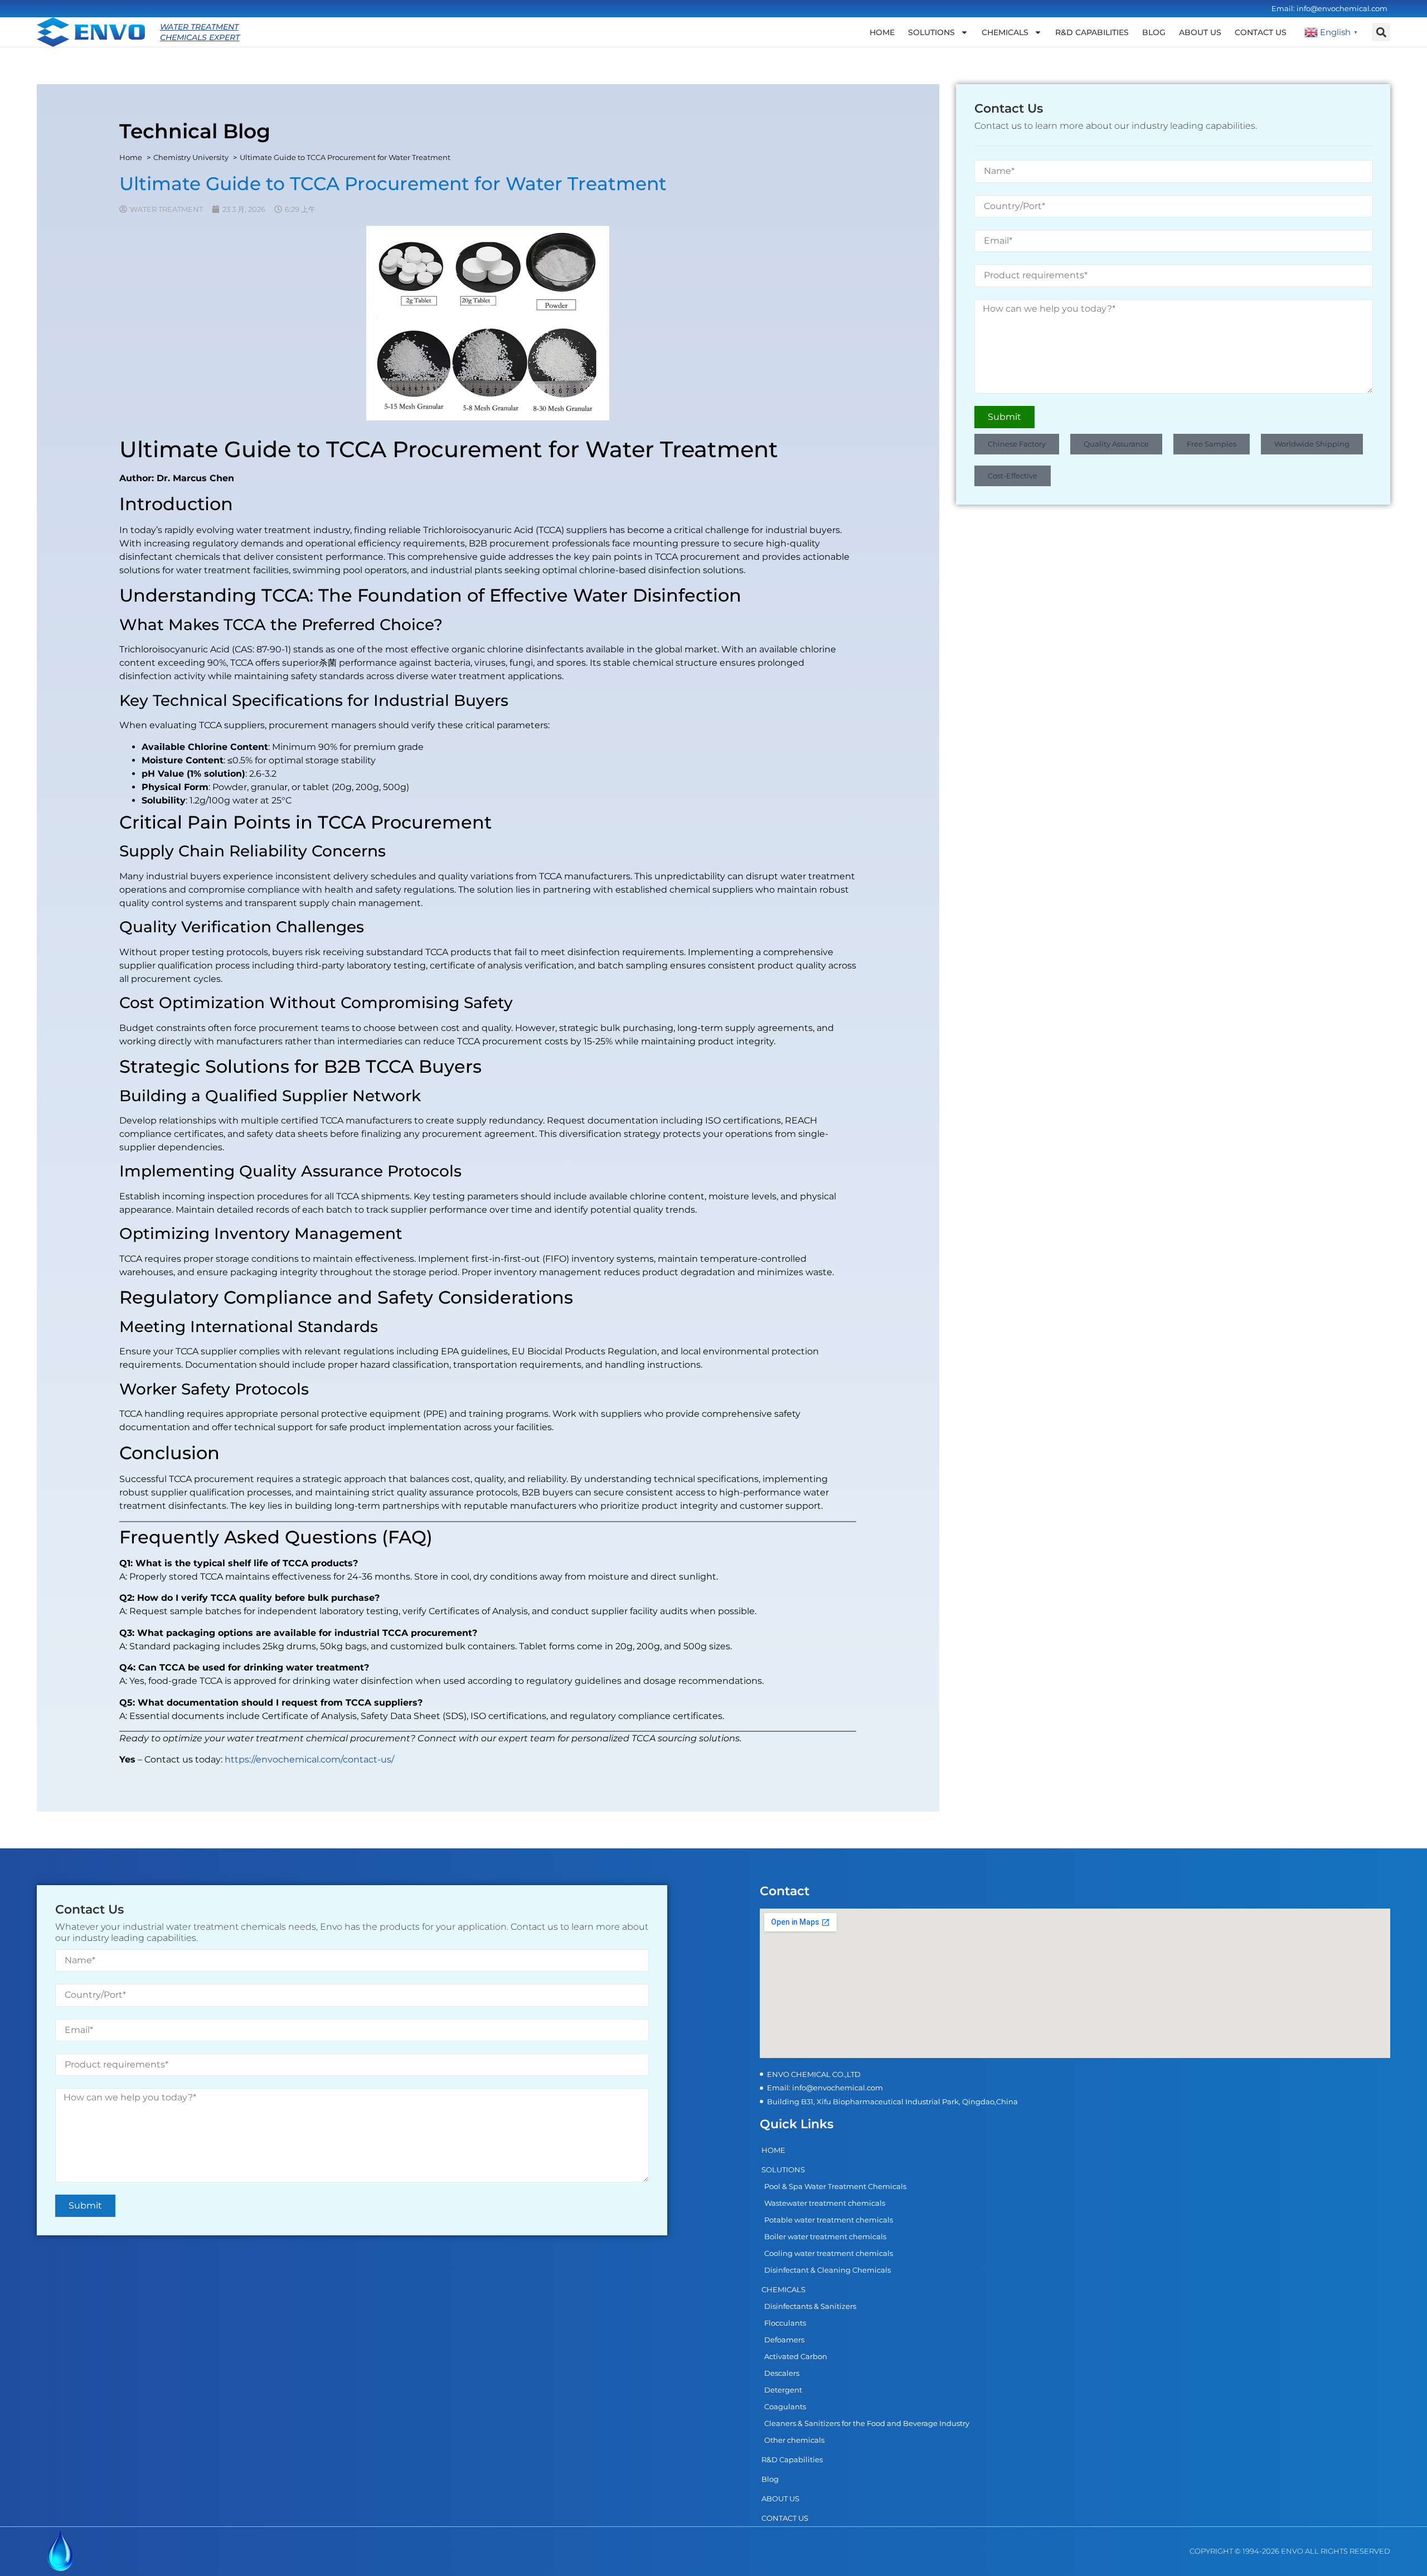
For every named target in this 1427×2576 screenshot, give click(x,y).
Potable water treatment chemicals (829, 2220)
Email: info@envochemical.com (1329, 8)
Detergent (783, 2390)
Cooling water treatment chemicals (829, 2253)
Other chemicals (794, 2440)
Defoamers (784, 2340)
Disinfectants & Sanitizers (810, 2306)
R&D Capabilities (1092, 32)
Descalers (782, 2373)
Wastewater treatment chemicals (825, 2203)
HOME (882, 32)
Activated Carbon (796, 2356)
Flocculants (785, 2323)
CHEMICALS (1005, 32)
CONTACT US (1261, 32)
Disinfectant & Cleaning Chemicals (827, 2270)
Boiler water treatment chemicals (825, 2236)
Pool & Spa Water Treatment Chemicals (835, 2186)
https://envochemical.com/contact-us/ (309, 1759)
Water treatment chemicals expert (200, 32)
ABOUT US (1200, 32)
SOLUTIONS (931, 32)
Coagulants (785, 2406)
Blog (1154, 32)
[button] (1381, 32)
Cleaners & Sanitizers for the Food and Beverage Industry (867, 2423)
